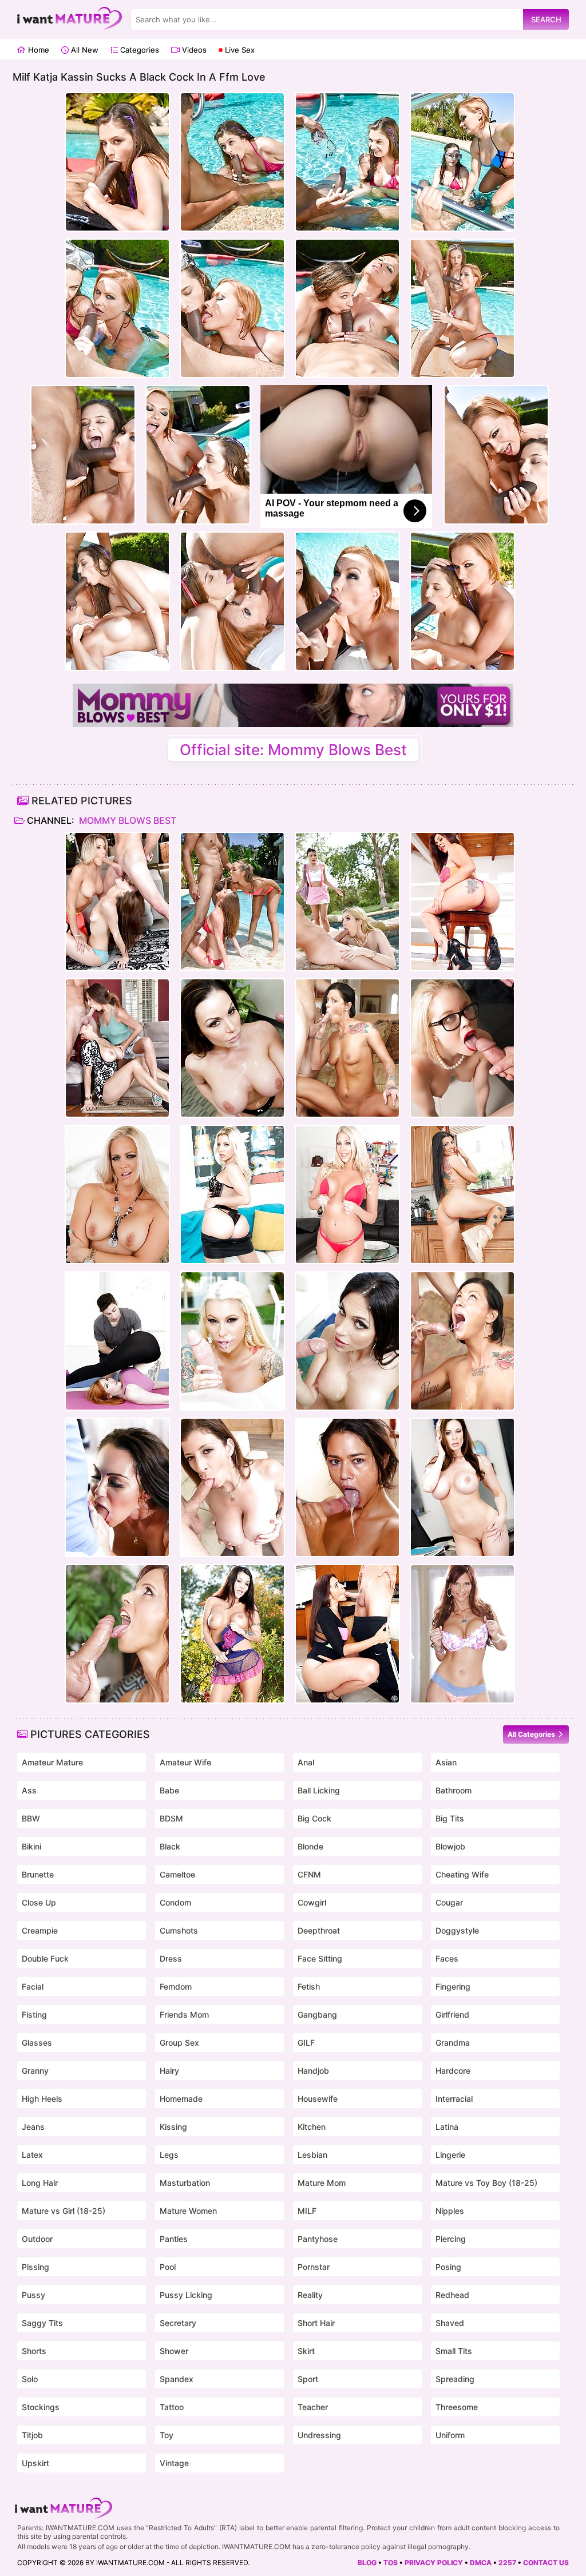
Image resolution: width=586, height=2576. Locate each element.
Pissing (35, 2267)
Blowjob (450, 1846)
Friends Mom (184, 2015)
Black (170, 1846)
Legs (169, 2155)
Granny (35, 2071)
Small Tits (454, 2351)
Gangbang (317, 2015)
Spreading (455, 2379)
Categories (138, 50)
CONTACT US (546, 2563)
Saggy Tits (42, 2323)
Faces (447, 1958)
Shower (174, 2351)
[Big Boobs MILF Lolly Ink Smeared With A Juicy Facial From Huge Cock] (232, 1341)
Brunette (38, 1874)
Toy (167, 2435)
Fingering (453, 1986)
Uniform (450, 2435)
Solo (30, 2379)
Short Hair (316, 2323)
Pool (168, 2267)
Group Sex (179, 2043)
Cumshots (179, 1930)
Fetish (309, 1986)
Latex (32, 2155)
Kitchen (312, 2127)
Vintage (174, 2463)
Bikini (31, 1846)
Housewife (318, 2099)
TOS (391, 2563)
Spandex (177, 2379)
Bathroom (454, 1790)
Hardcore (453, 2071)
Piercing (451, 2239)
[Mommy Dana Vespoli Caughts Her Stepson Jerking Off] (347, 1487)
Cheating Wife (462, 1874)
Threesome (457, 2407)
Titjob (32, 2435)
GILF (306, 2043)
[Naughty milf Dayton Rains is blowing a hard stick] (117, 1487)
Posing (448, 2267)
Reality (310, 2295)
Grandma (453, 2043)
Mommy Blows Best (126, 820)
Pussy (33, 2295)
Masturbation (185, 2183)
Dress (171, 1958)
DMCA (481, 2563)
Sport (308, 2379)
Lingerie (450, 2155)
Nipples (450, 2211)
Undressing (319, 2435)
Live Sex (239, 50)
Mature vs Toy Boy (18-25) (486, 2183)
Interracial (454, 2099)
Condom (175, 1902)
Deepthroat (319, 1930)
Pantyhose (318, 2239)
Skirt (306, 2351)
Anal (306, 1762)
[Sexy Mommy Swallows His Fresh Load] (347, 1048)
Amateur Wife (185, 1762)
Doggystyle (457, 1930)
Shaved (450, 2323)
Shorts (34, 2351)
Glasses (37, 2043)
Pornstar (314, 2267)
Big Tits (450, 1818)
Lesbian (312, 2155)
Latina (447, 2127)
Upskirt (35, 2463)
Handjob (313, 2071)
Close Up (39, 1902)
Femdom (176, 1986)
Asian (446, 1762)
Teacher (313, 2407)
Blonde (310, 1846)
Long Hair (40, 2183)
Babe (169, 1790)
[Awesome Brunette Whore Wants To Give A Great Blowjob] (232, 1048)
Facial (33, 1986)
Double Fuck (45, 1958)
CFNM (309, 1874)
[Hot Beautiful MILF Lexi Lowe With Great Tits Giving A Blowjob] (347, 1194)
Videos (193, 50)
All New (84, 50)
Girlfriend (452, 2015)
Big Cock (314, 1818)
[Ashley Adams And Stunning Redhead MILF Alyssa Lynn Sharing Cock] (117, 1048)
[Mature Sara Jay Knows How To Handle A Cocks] (232, 1487)
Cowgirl (312, 1902)
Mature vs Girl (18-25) (64, 2211)
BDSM (171, 1818)
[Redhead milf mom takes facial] (117, 1341)
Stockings (41, 2407)
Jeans (33, 2127)
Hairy (169, 2071)
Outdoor (37, 2239)
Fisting (34, 2015)
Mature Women (188, 2211)
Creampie (40, 1930)
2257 (507, 2563)
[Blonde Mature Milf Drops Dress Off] (117, 1194)
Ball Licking (319, 1790)
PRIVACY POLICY (434, 2563)
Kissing (173, 2127)
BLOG (367, 2563)
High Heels (42, 2099)
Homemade (181, 2099)
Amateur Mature (52, 1762)
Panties (174, 2239)
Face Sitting (320, 1958)
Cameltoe (177, 1874)
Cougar (449, 1902)
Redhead (452, 2295)
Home (37, 50)
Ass (29, 1790)
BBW (31, 1818)
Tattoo (172, 2407)
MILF (307, 2211)
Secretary (178, 2323)
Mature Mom (322, 2183)
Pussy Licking (186, 2295)
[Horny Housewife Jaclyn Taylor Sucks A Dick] (347, 1341)
